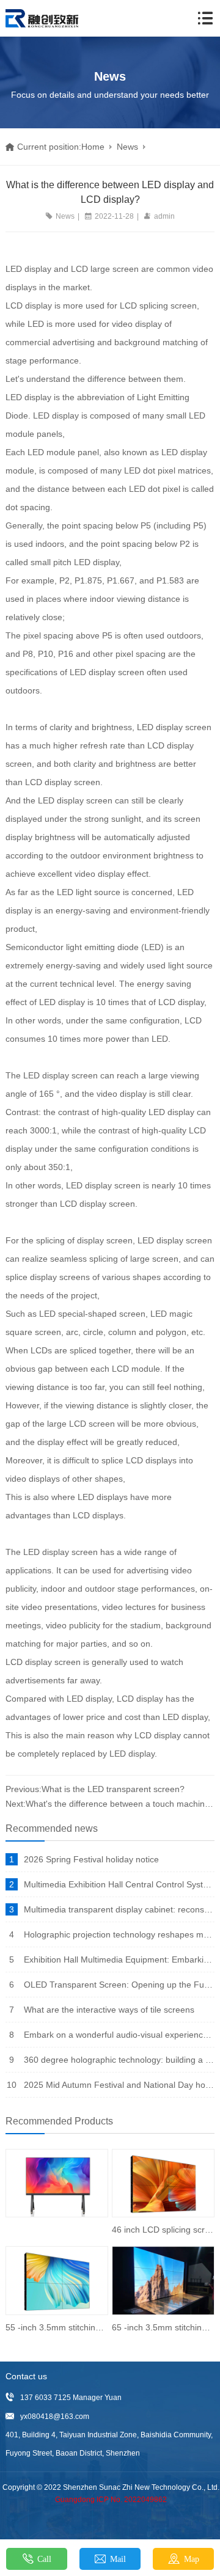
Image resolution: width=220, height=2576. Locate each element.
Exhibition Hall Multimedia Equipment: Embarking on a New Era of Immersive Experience (119, 1959)
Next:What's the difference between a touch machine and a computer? (110, 1804)
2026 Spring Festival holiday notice (91, 1859)
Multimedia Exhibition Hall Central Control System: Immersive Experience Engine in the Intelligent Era (119, 1884)
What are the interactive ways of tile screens (109, 2010)
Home (93, 147)
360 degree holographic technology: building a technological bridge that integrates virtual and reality (119, 2060)
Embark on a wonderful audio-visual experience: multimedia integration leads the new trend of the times (119, 2035)
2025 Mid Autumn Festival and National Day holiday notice (119, 2085)
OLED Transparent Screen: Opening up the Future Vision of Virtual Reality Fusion (119, 1985)
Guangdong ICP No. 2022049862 (111, 2500)
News (127, 147)
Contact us (26, 2376)
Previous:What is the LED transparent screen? (95, 1789)
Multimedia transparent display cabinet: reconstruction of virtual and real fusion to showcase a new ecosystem (119, 1909)
